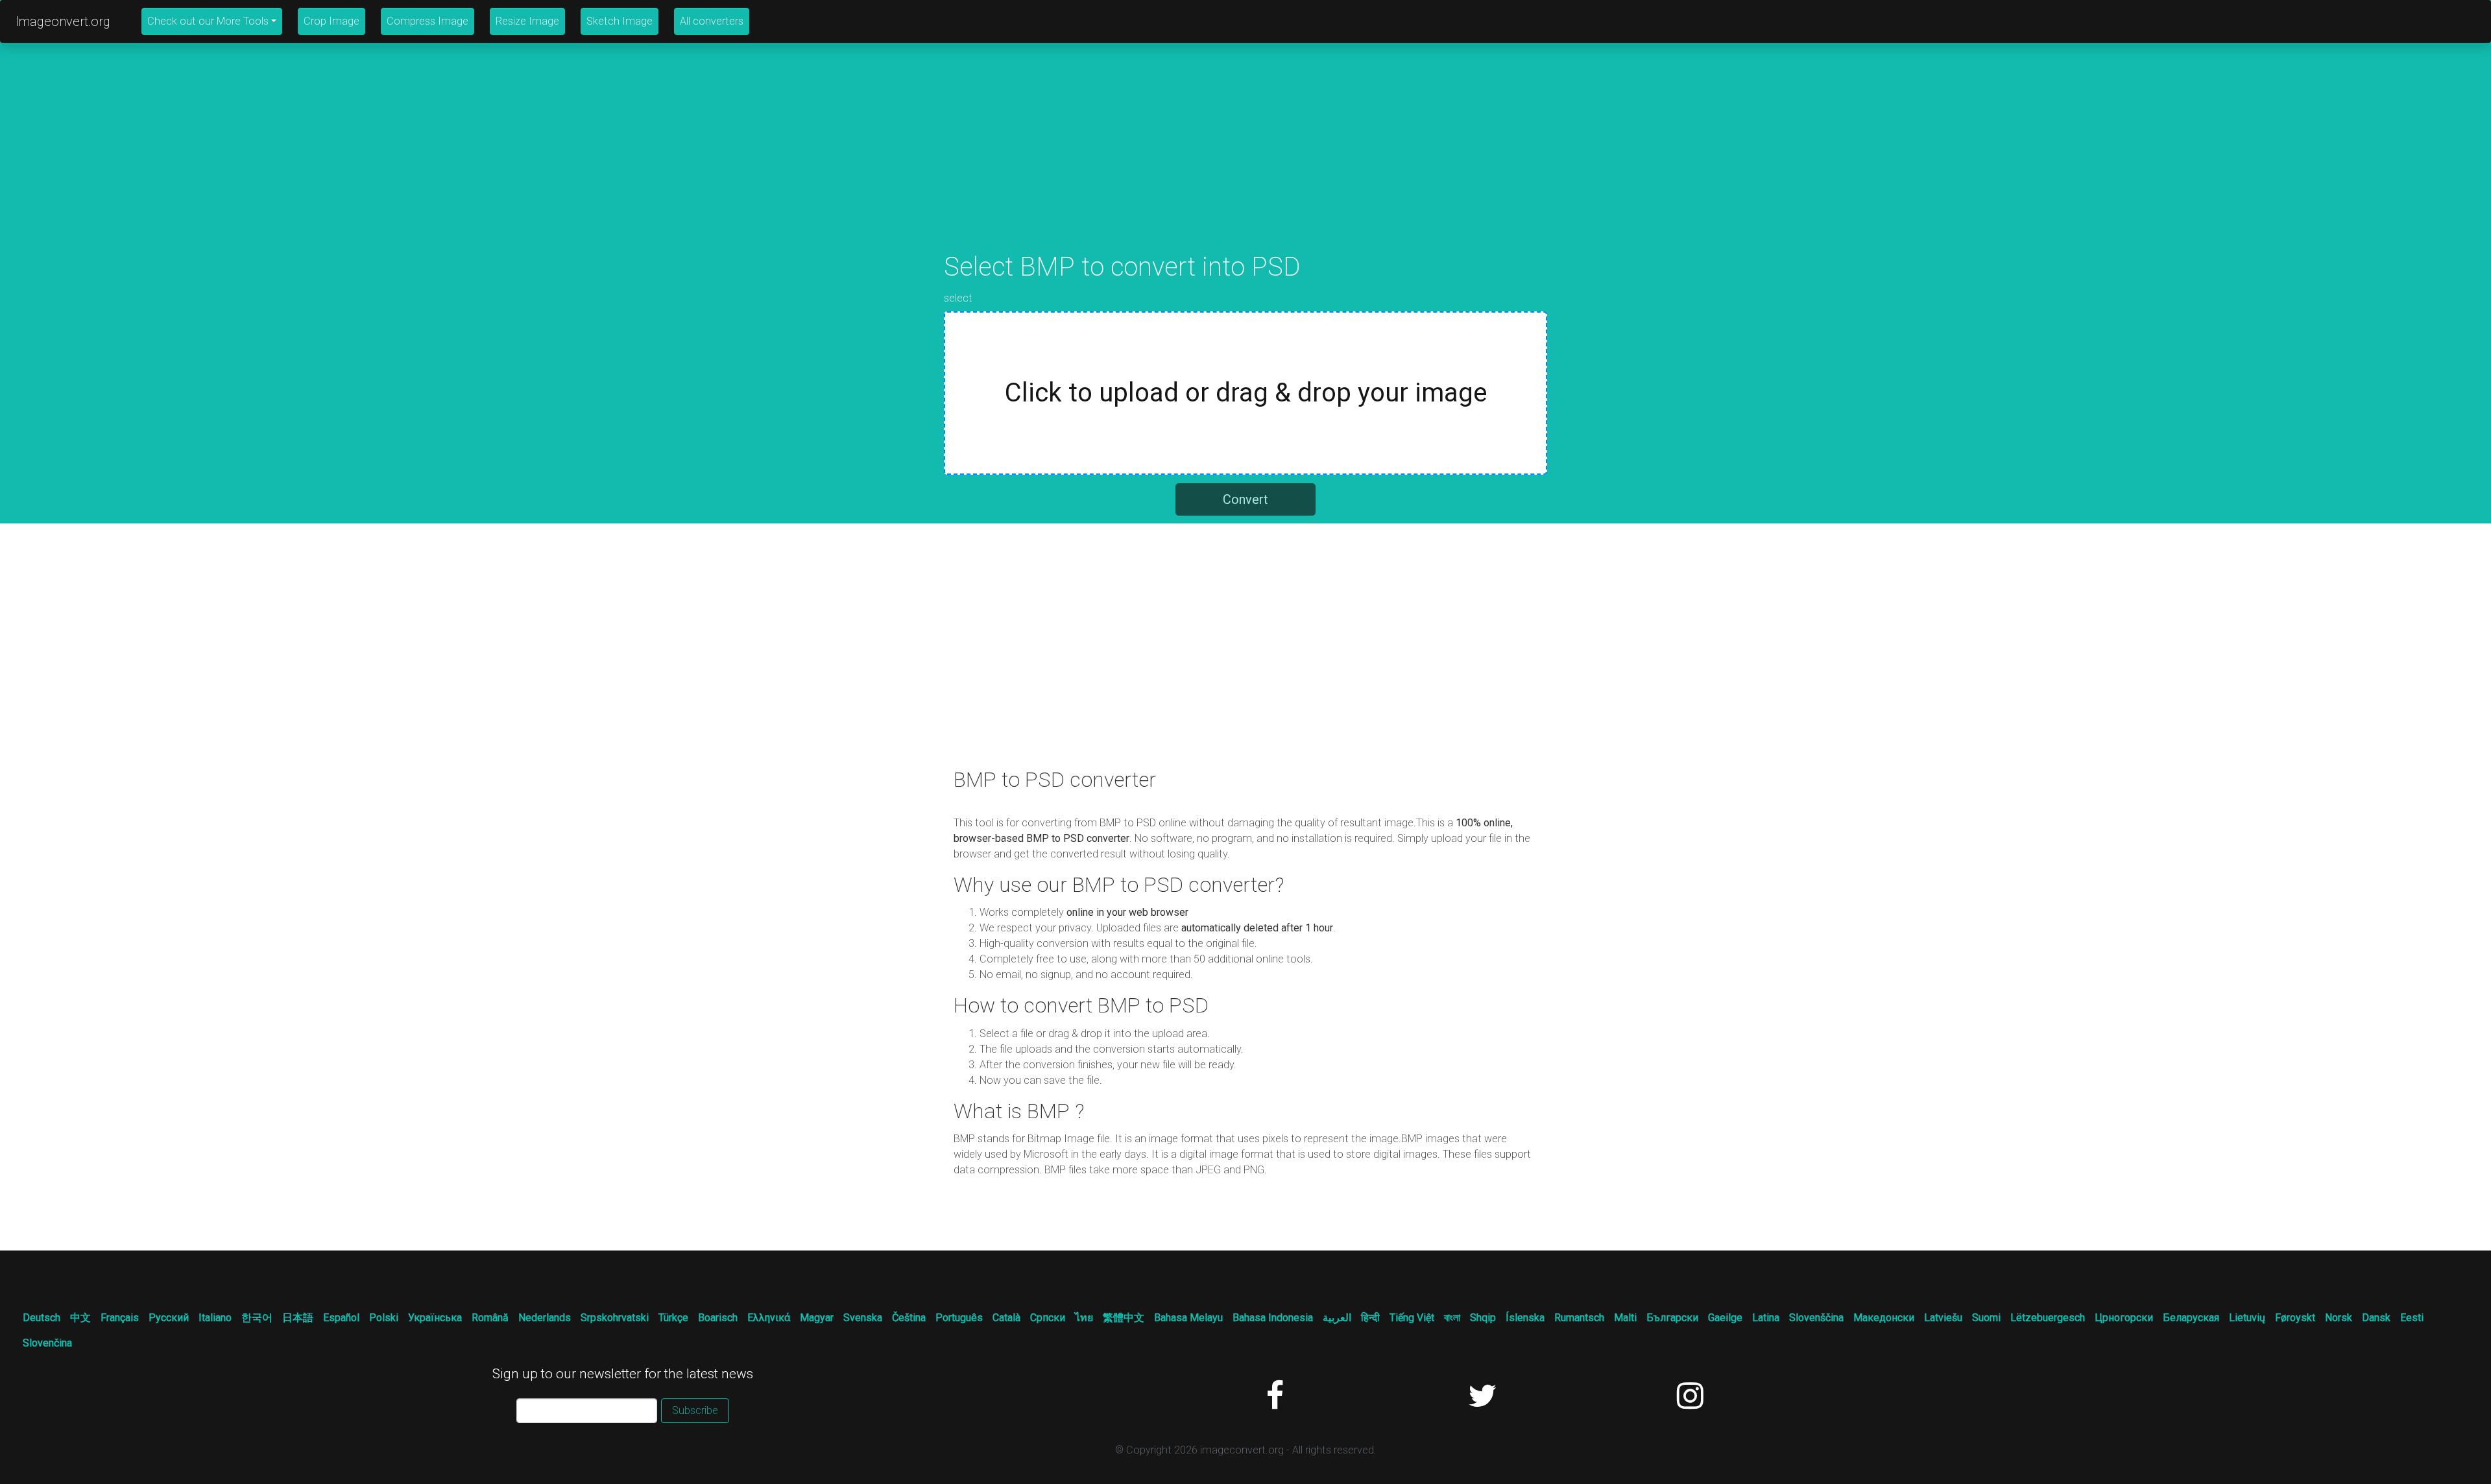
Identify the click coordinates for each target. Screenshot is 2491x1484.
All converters (712, 21)
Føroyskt (2295, 1318)
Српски (1048, 1318)
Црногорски (2124, 1318)
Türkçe (673, 1318)
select (958, 298)
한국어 (257, 1318)
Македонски (1884, 1318)
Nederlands (545, 1318)
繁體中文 (1124, 1318)
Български (1672, 1318)
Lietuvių (2247, 1318)
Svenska (863, 1318)
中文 (80, 1318)
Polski (384, 1318)
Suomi (1986, 1318)
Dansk (2376, 1318)
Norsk (2339, 1318)
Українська (435, 1318)
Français (120, 1318)
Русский (169, 1318)
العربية (1337, 1318)
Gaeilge (1725, 1318)
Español (341, 1318)
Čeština (909, 1318)
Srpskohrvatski (615, 1318)
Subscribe (695, 1410)
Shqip (1483, 1318)
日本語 (298, 1318)
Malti (1625, 1318)
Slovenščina (1816, 1318)
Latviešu (1943, 1318)
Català (1006, 1318)
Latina (1766, 1318)
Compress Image (427, 21)
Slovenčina (47, 1343)
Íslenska (1525, 1318)
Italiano (215, 1318)
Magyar (817, 1318)
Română (490, 1318)
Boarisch (718, 1318)
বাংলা (1452, 1318)
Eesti (2412, 1318)
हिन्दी (1370, 1318)
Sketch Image (620, 21)
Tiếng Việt (1412, 1318)
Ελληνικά (769, 1318)
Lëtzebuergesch (2048, 1318)
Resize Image (527, 21)
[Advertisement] (1245, 161)
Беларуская (2191, 1318)
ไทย (1084, 1318)
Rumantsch (1579, 1318)
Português (959, 1318)
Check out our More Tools (208, 21)
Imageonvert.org (63, 21)
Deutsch (42, 1318)
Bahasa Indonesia (1273, 1318)
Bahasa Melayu (1188, 1318)
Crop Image (331, 21)
